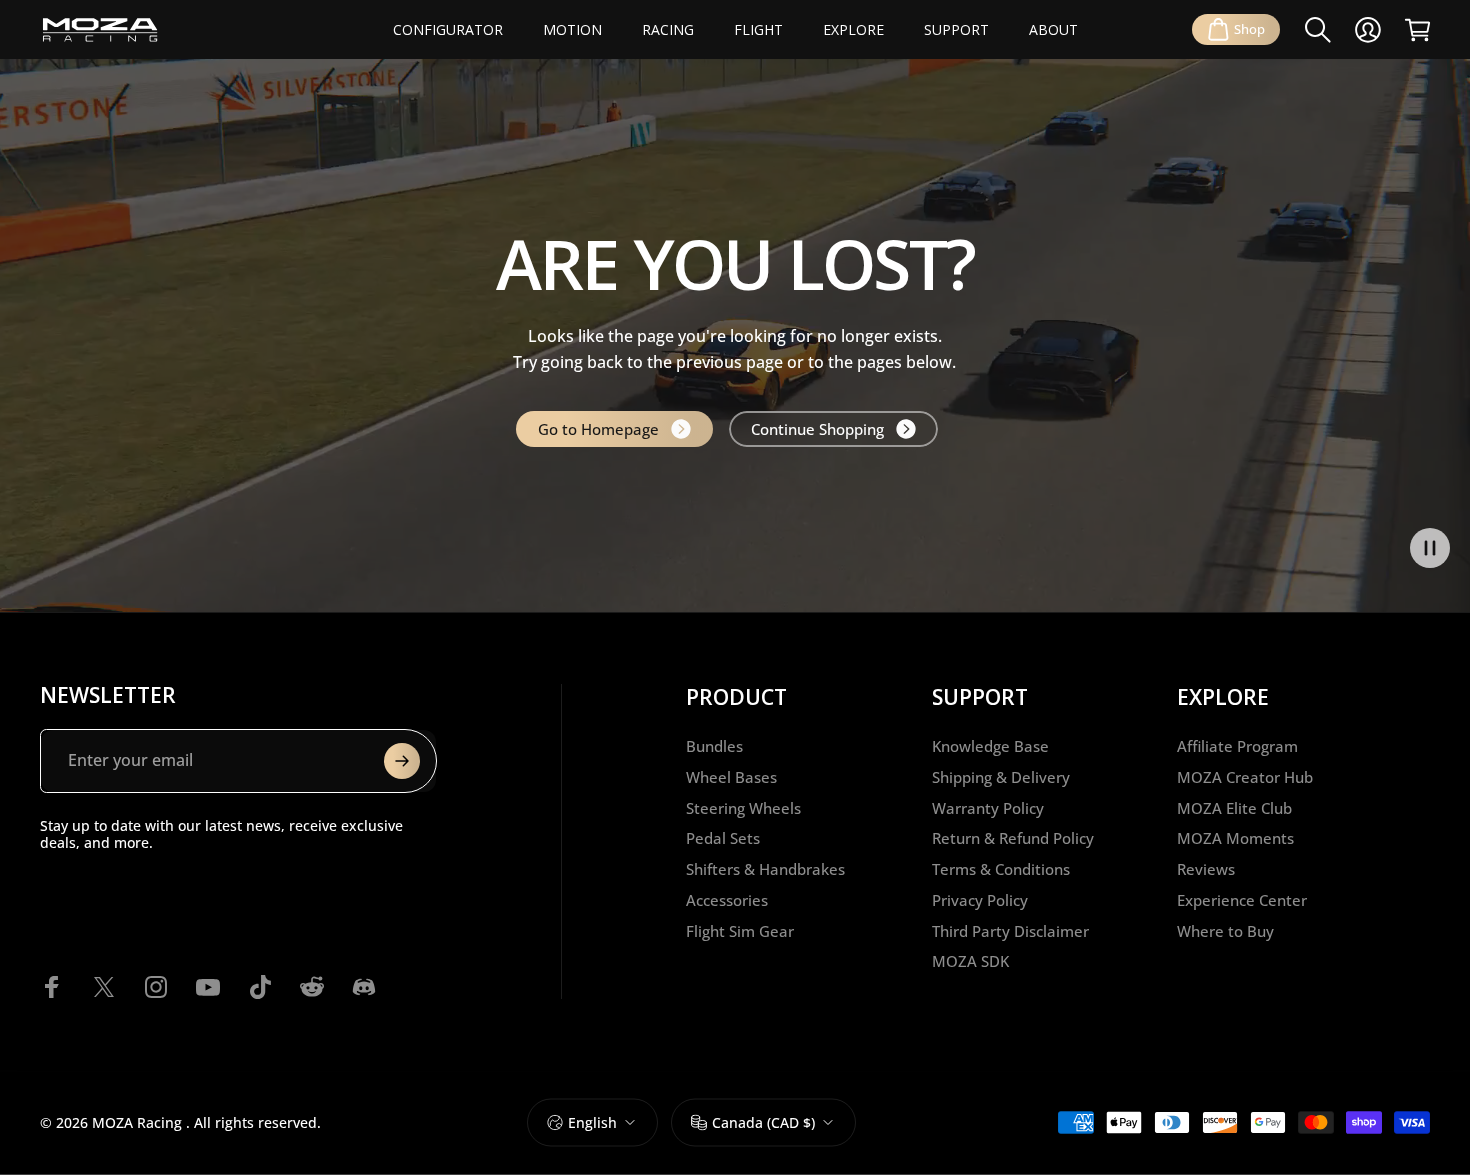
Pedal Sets (723, 838)
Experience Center (1242, 900)
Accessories (727, 900)
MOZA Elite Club (1234, 808)
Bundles (714, 746)
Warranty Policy (988, 808)
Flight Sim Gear (740, 931)
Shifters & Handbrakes (765, 869)
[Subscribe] (402, 761)
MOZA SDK (970, 961)
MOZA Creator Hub (1245, 777)
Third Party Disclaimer (1010, 931)
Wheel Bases (731, 777)
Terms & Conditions (1001, 869)
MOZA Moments (1235, 838)
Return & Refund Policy (1013, 838)
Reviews (1206, 869)
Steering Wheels (743, 808)
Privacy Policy (980, 900)
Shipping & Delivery (1001, 777)
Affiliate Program (1237, 746)
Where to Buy (1225, 931)
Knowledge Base (990, 746)
